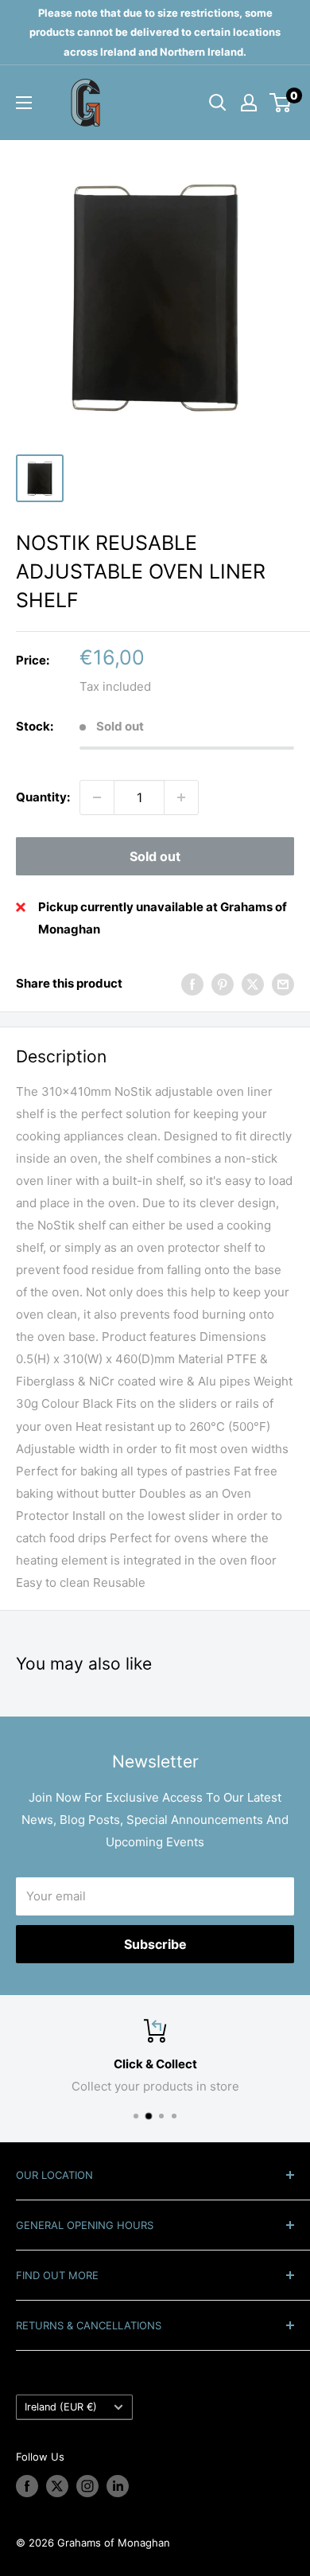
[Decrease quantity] (97, 797)
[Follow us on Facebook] (27, 2486)
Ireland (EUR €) (61, 2407)
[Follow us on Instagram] (87, 2486)
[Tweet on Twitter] (253, 984)
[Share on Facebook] (192, 984)
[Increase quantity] (181, 797)
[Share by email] (283, 984)
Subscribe (155, 1944)
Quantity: (43, 797)
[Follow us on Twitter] (57, 2486)
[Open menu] (24, 103)
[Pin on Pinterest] (223, 984)
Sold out (155, 856)
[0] (281, 103)
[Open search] (218, 103)
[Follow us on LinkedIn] (118, 2486)
